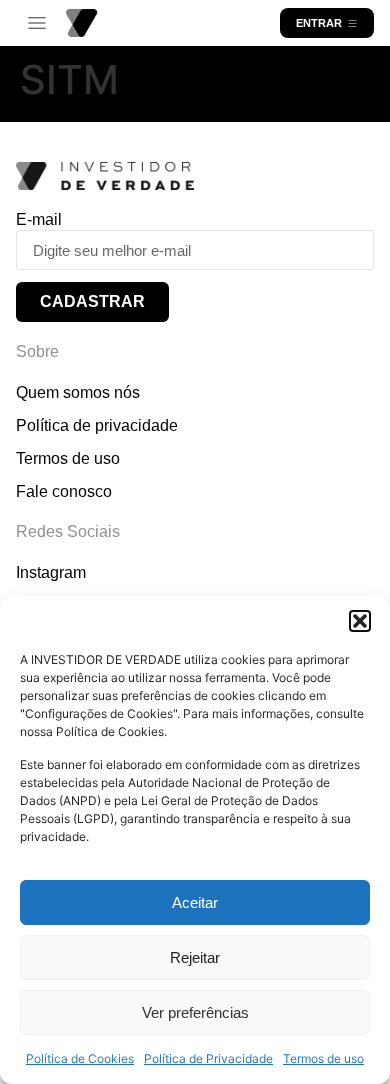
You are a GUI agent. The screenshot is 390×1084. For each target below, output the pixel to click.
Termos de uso (323, 1058)
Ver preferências (195, 1012)
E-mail (39, 219)
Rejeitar (195, 957)
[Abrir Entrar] (352, 23)
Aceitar (195, 902)
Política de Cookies (80, 1058)
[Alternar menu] (37, 23)
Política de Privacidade (208, 1058)
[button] (360, 621)
